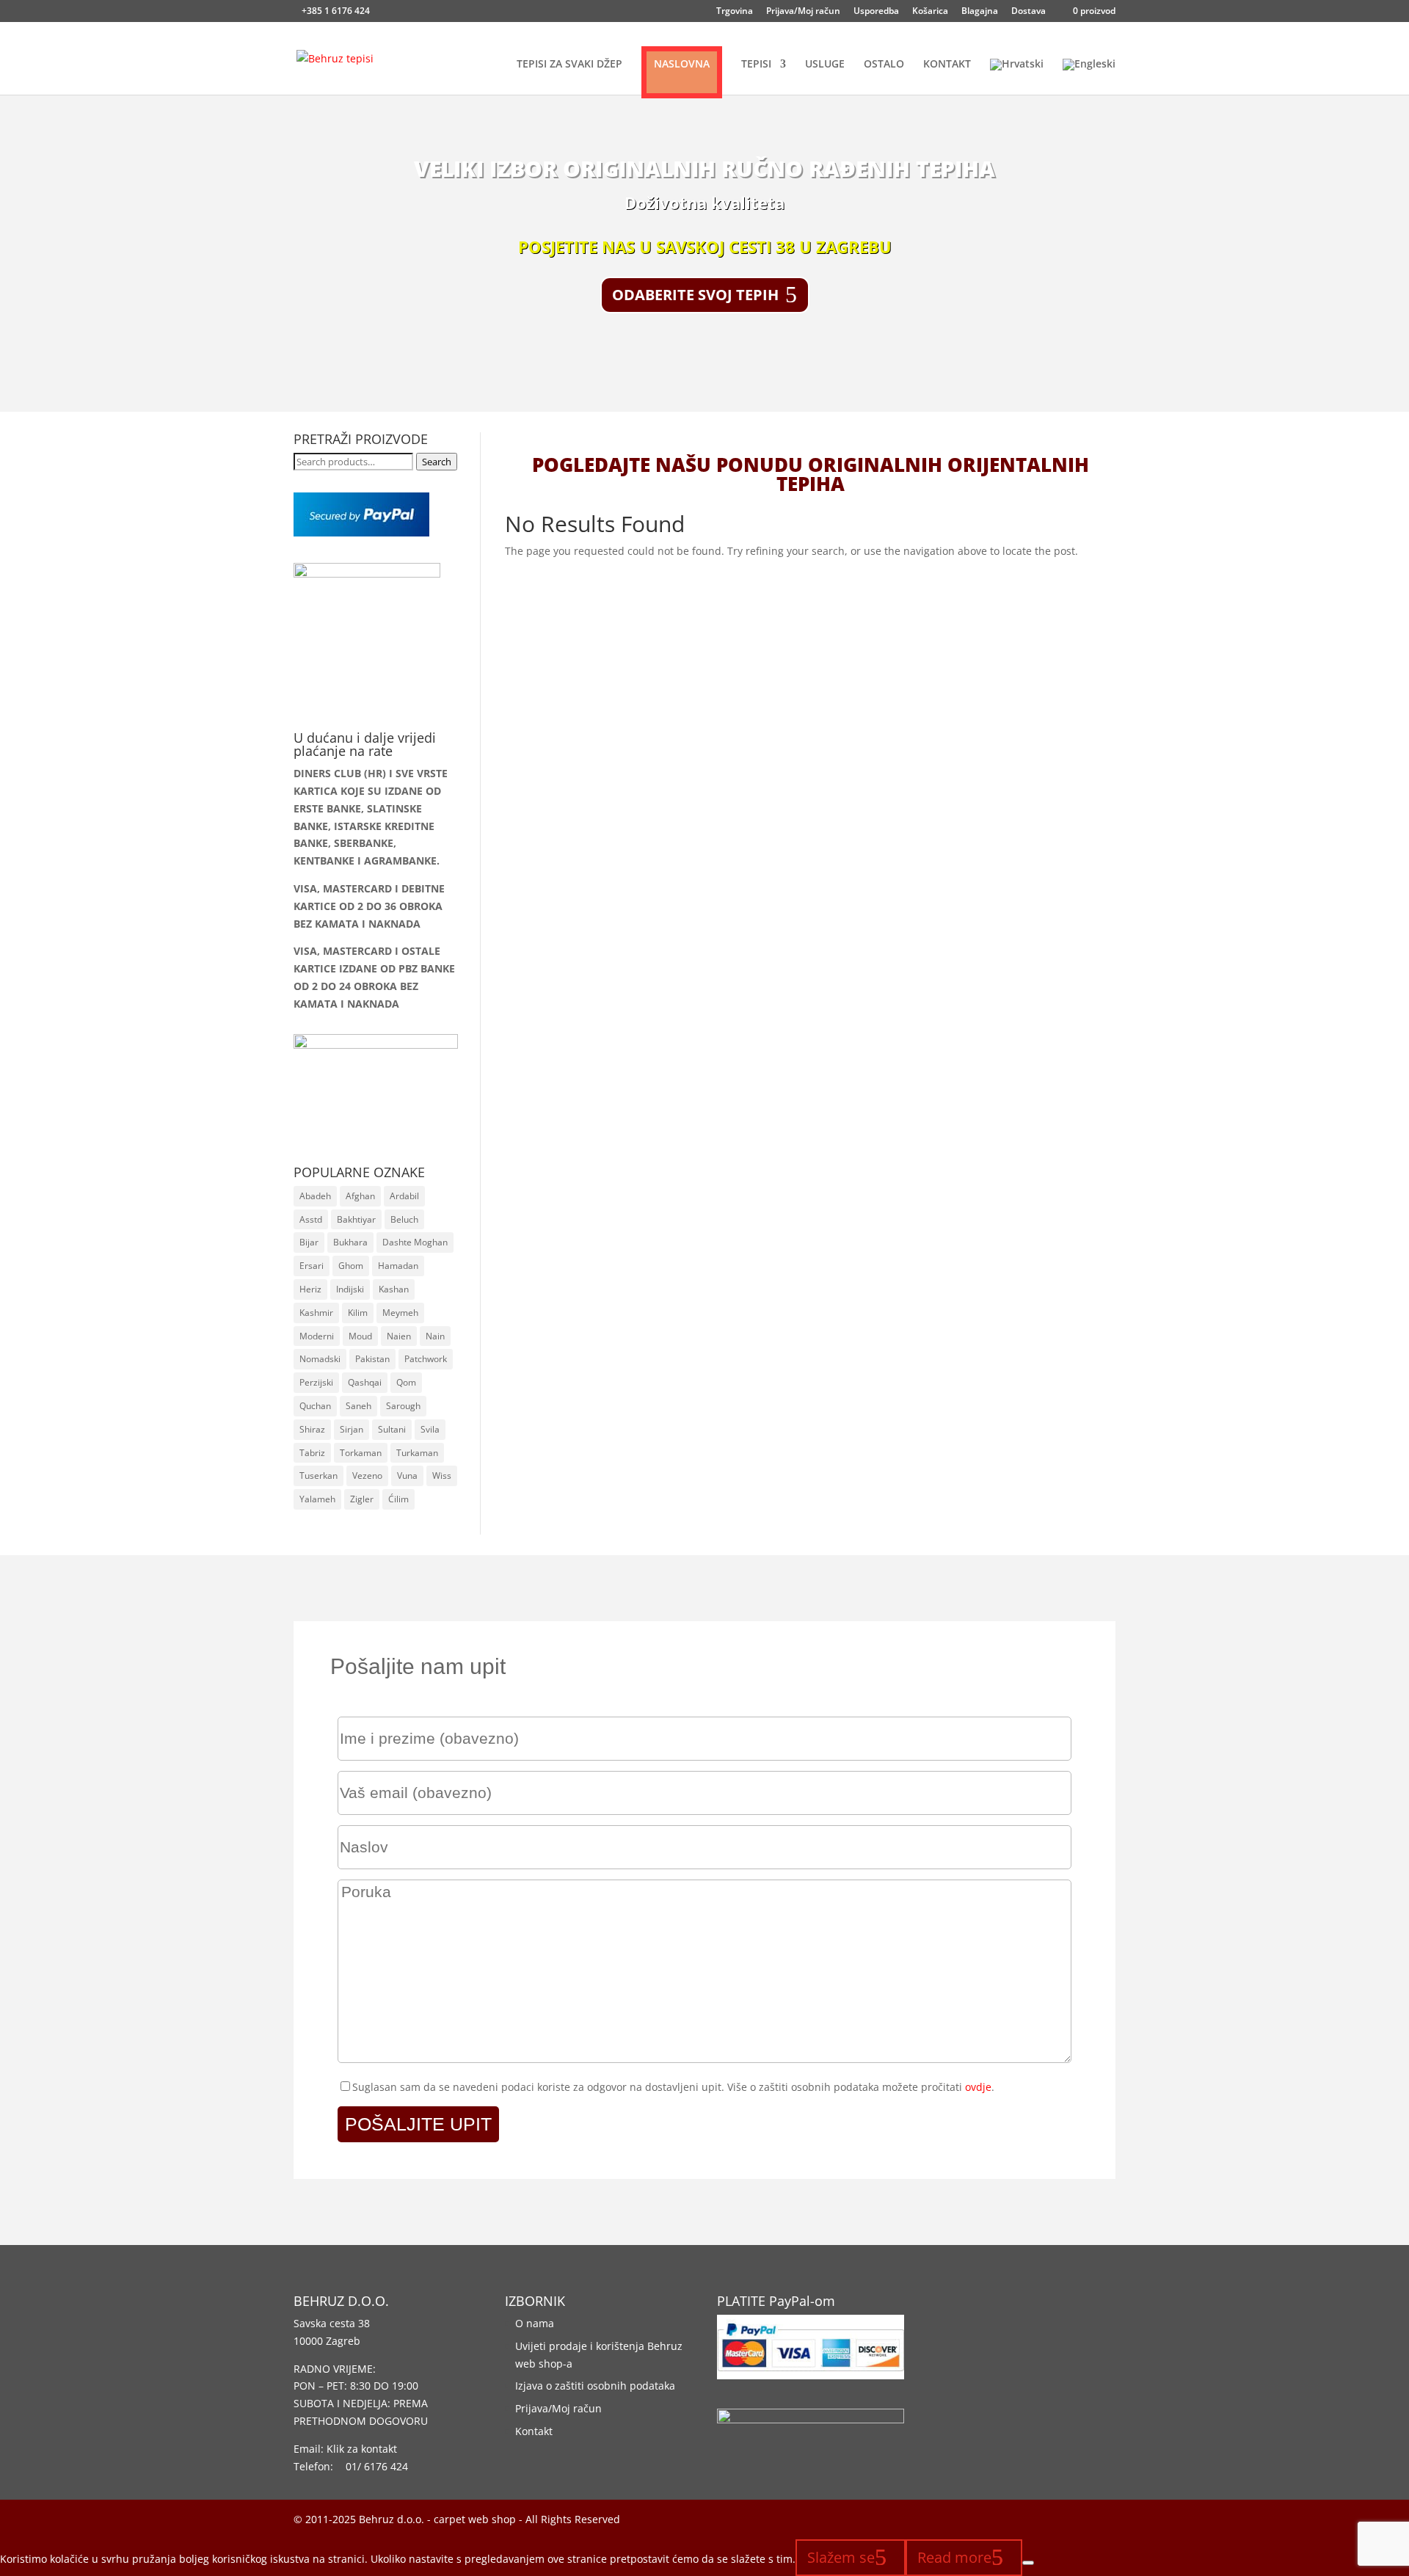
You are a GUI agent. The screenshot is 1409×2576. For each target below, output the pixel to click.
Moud (360, 1336)
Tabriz (312, 1453)
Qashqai (365, 1382)
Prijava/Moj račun (803, 12)
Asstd (311, 1219)
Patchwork (426, 1359)
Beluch (404, 1219)
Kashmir (316, 1313)
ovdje (978, 2087)
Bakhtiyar (356, 1219)
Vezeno (367, 1476)
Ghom (351, 1266)
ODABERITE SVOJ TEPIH (695, 295)
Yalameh (317, 1499)
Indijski (350, 1289)
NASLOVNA (682, 63)
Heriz (310, 1289)
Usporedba (876, 12)
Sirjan (352, 1429)
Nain (435, 1336)
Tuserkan (318, 1476)
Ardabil (404, 1196)
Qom (406, 1382)
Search (437, 462)
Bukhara (350, 1242)
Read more (954, 2557)
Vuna (407, 1476)
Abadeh (315, 1196)
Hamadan (398, 1266)
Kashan (394, 1289)
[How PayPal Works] (361, 532)
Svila (430, 1429)
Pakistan (372, 1359)
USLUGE (825, 65)
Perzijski (316, 1382)
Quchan (315, 1406)
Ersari (312, 1266)
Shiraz (312, 1429)
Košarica (930, 12)
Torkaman (361, 1453)
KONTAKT (947, 65)
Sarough (403, 1406)
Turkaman (417, 1453)
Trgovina (735, 12)
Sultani (392, 1429)
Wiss (442, 1476)
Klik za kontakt (362, 2449)
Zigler (362, 1499)
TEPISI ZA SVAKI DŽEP (569, 65)
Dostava (1028, 12)
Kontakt (534, 2431)
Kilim (358, 1313)
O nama (535, 2323)
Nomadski (320, 1359)
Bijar (309, 1242)
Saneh (358, 1406)
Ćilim (398, 1499)
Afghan (360, 1196)
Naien (399, 1336)
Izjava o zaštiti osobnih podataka (595, 2386)
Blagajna (980, 12)
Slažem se (841, 2557)
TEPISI (756, 65)
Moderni (317, 1336)
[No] (1028, 2563)
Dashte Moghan (415, 1242)
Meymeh (400, 1313)
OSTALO (884, 65)
